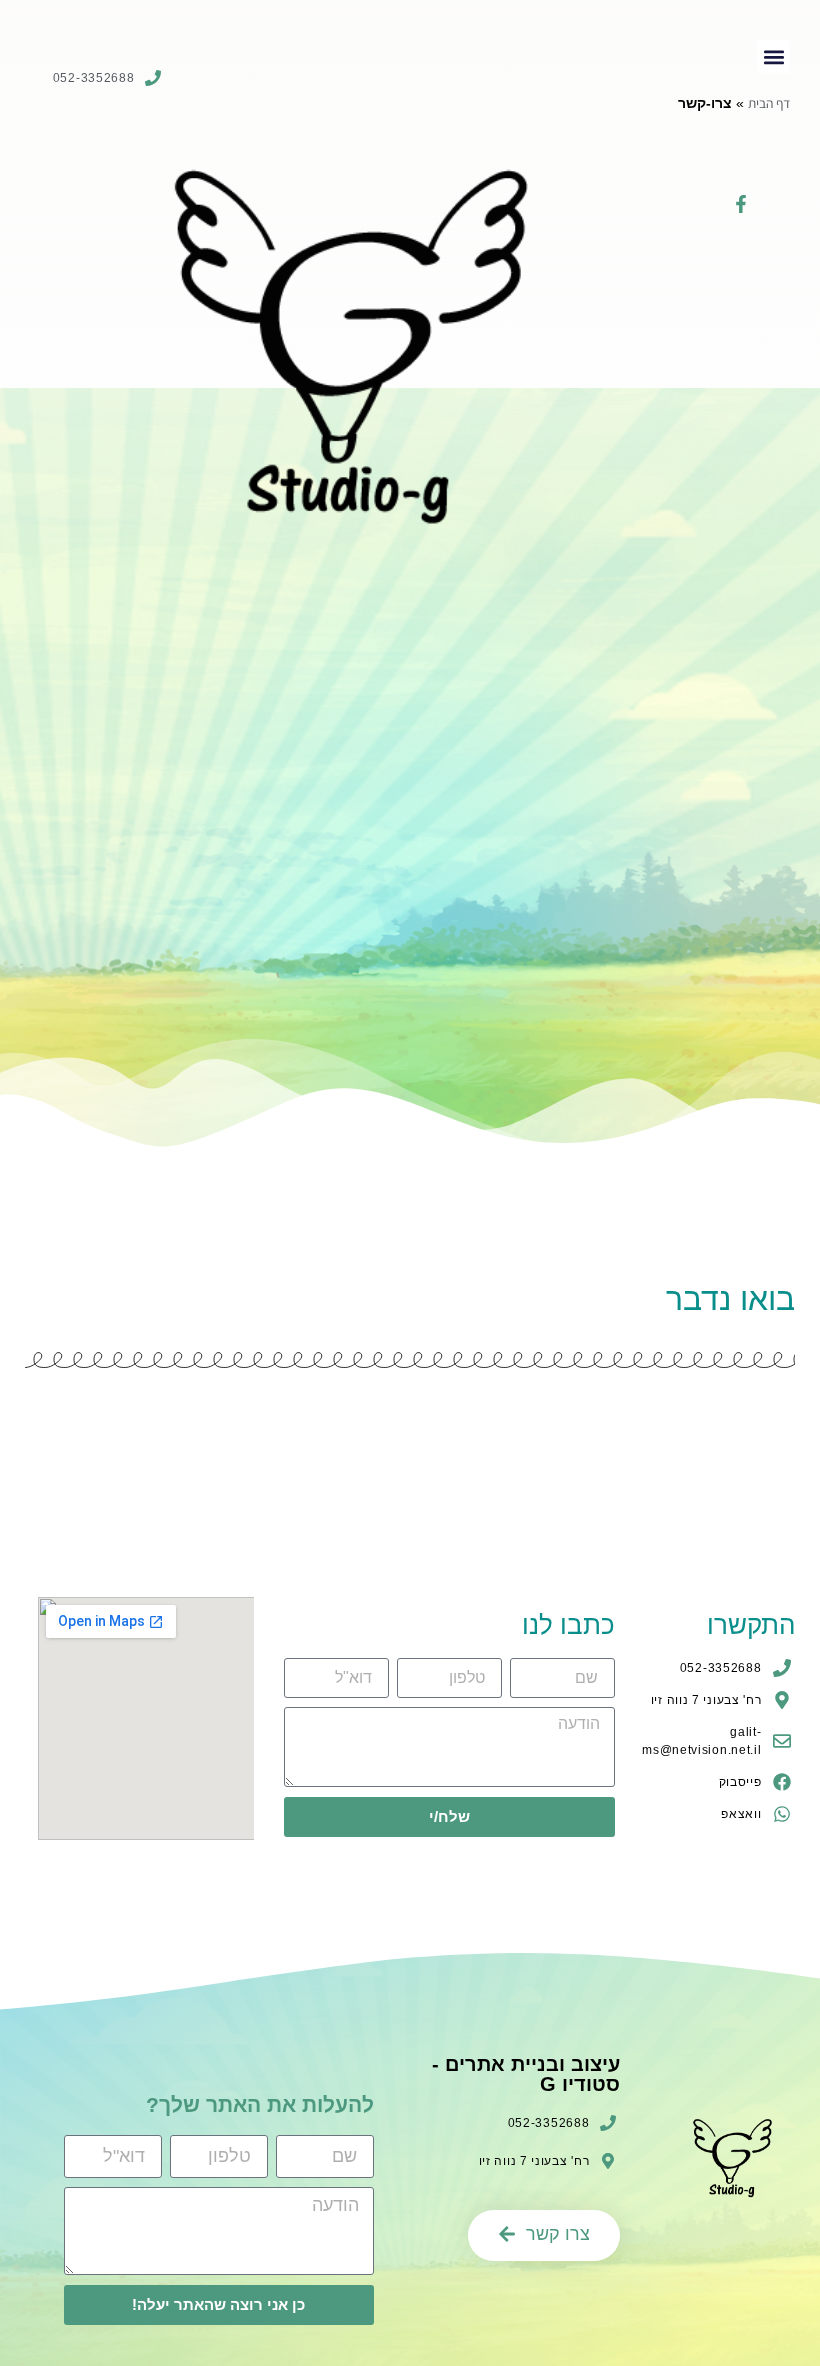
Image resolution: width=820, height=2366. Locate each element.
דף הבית (769, 103)
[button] (773, 56)
